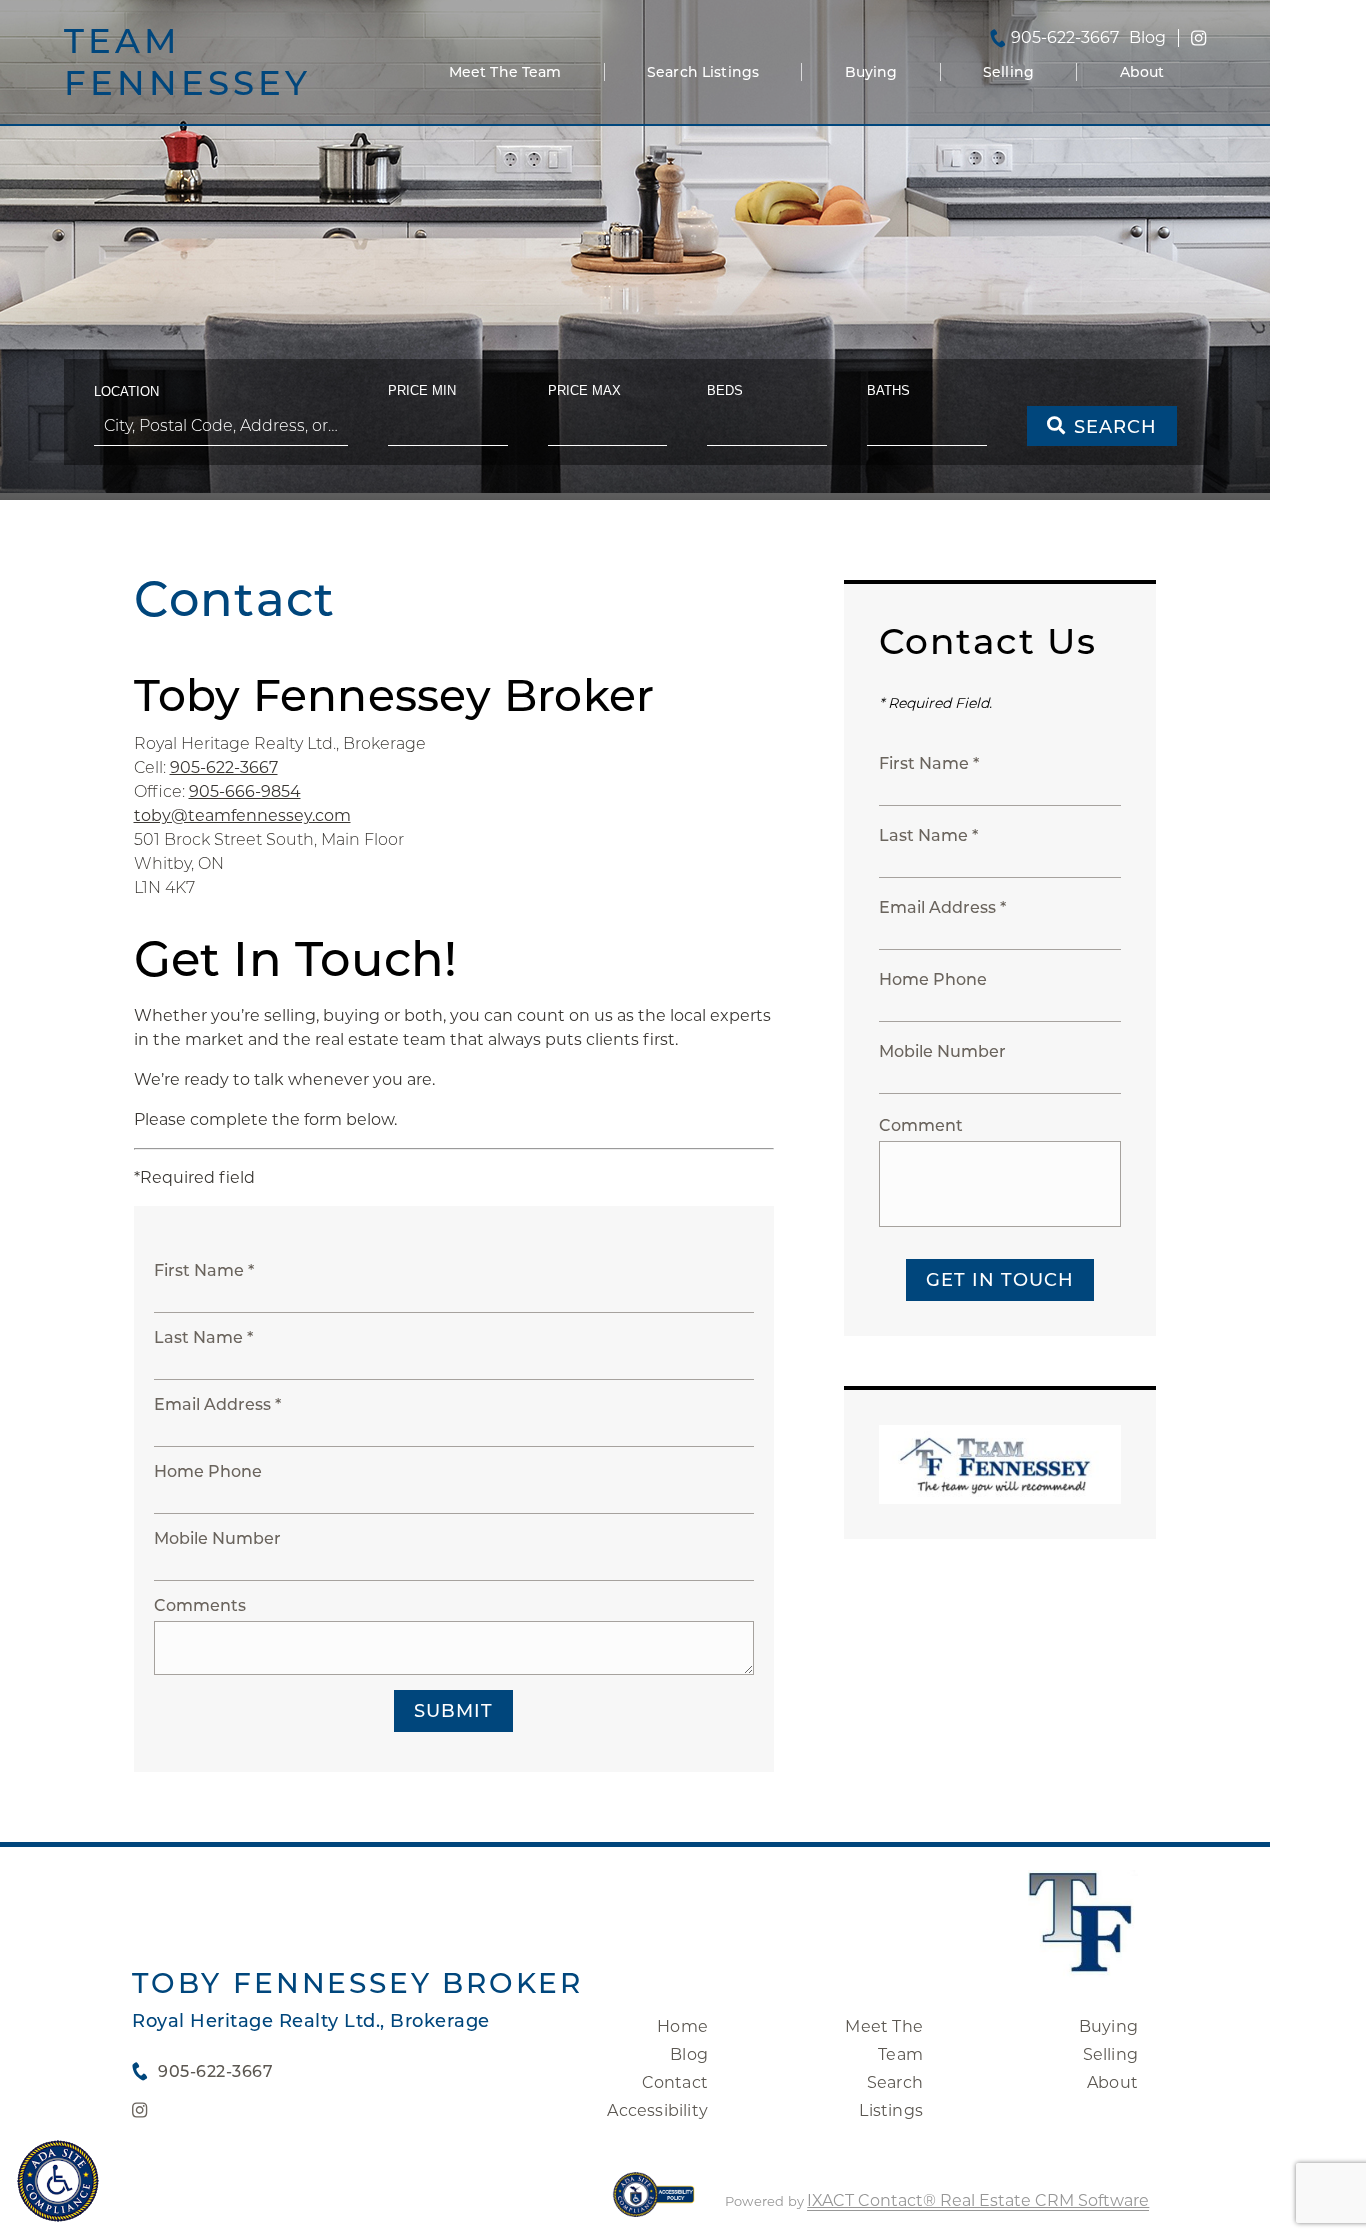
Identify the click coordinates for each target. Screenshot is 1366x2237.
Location (126, 391)
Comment (921, 1125)
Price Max (584, 390)
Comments (200, 1605)
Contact (675, 2082)
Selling (1008, 72)
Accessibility (657, 2110)
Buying (871, 72)
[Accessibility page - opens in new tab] (653, 2204)
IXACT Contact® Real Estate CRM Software (978, 2200)
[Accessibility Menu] (58, 2181)
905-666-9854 (245, 791)
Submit (453, 1711)
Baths (888, 390)
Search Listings (703, 72)
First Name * (204, 1270)
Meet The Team (505, 72)
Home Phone (208, 1471)
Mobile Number (217, 1538)
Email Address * (217, 1404)
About (1142, 72)
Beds (725, 390)
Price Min (422, 390)
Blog (689, 2054)
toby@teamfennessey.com (242, 815)
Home (682, 2026)
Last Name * (203, 1337)
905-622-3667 (1065, 38)
